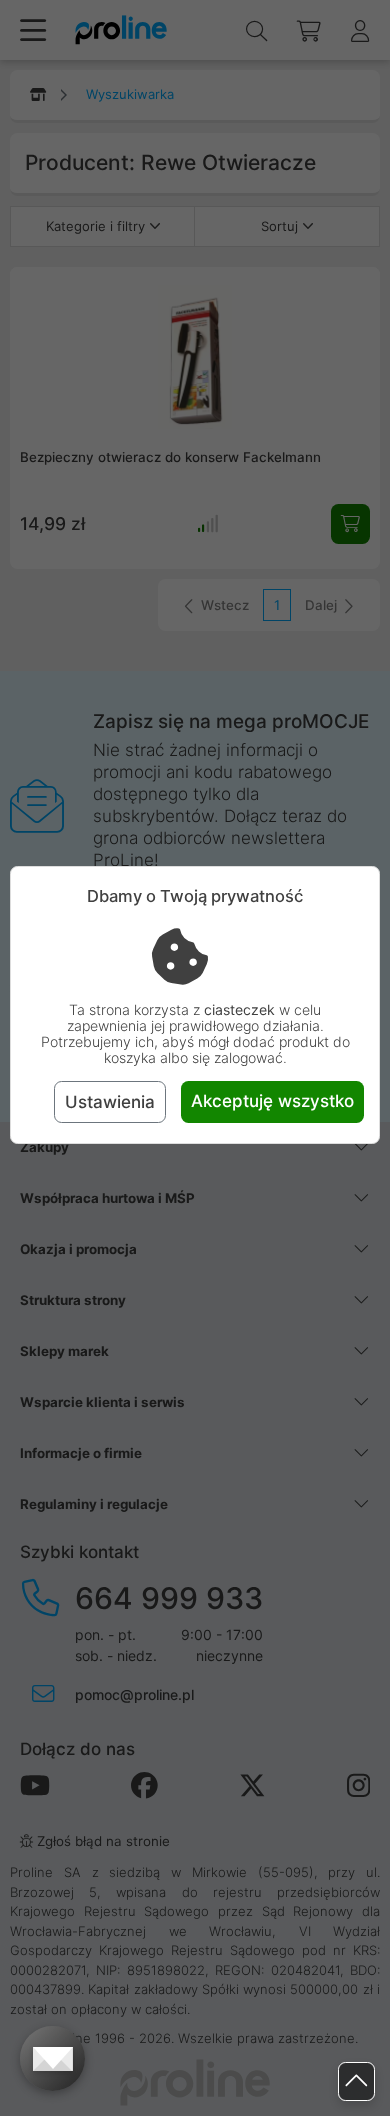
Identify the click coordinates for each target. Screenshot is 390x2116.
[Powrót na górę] (356, 2081)
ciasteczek (239, 1009)
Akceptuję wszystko (272, 1101)
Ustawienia (110, 1102)
